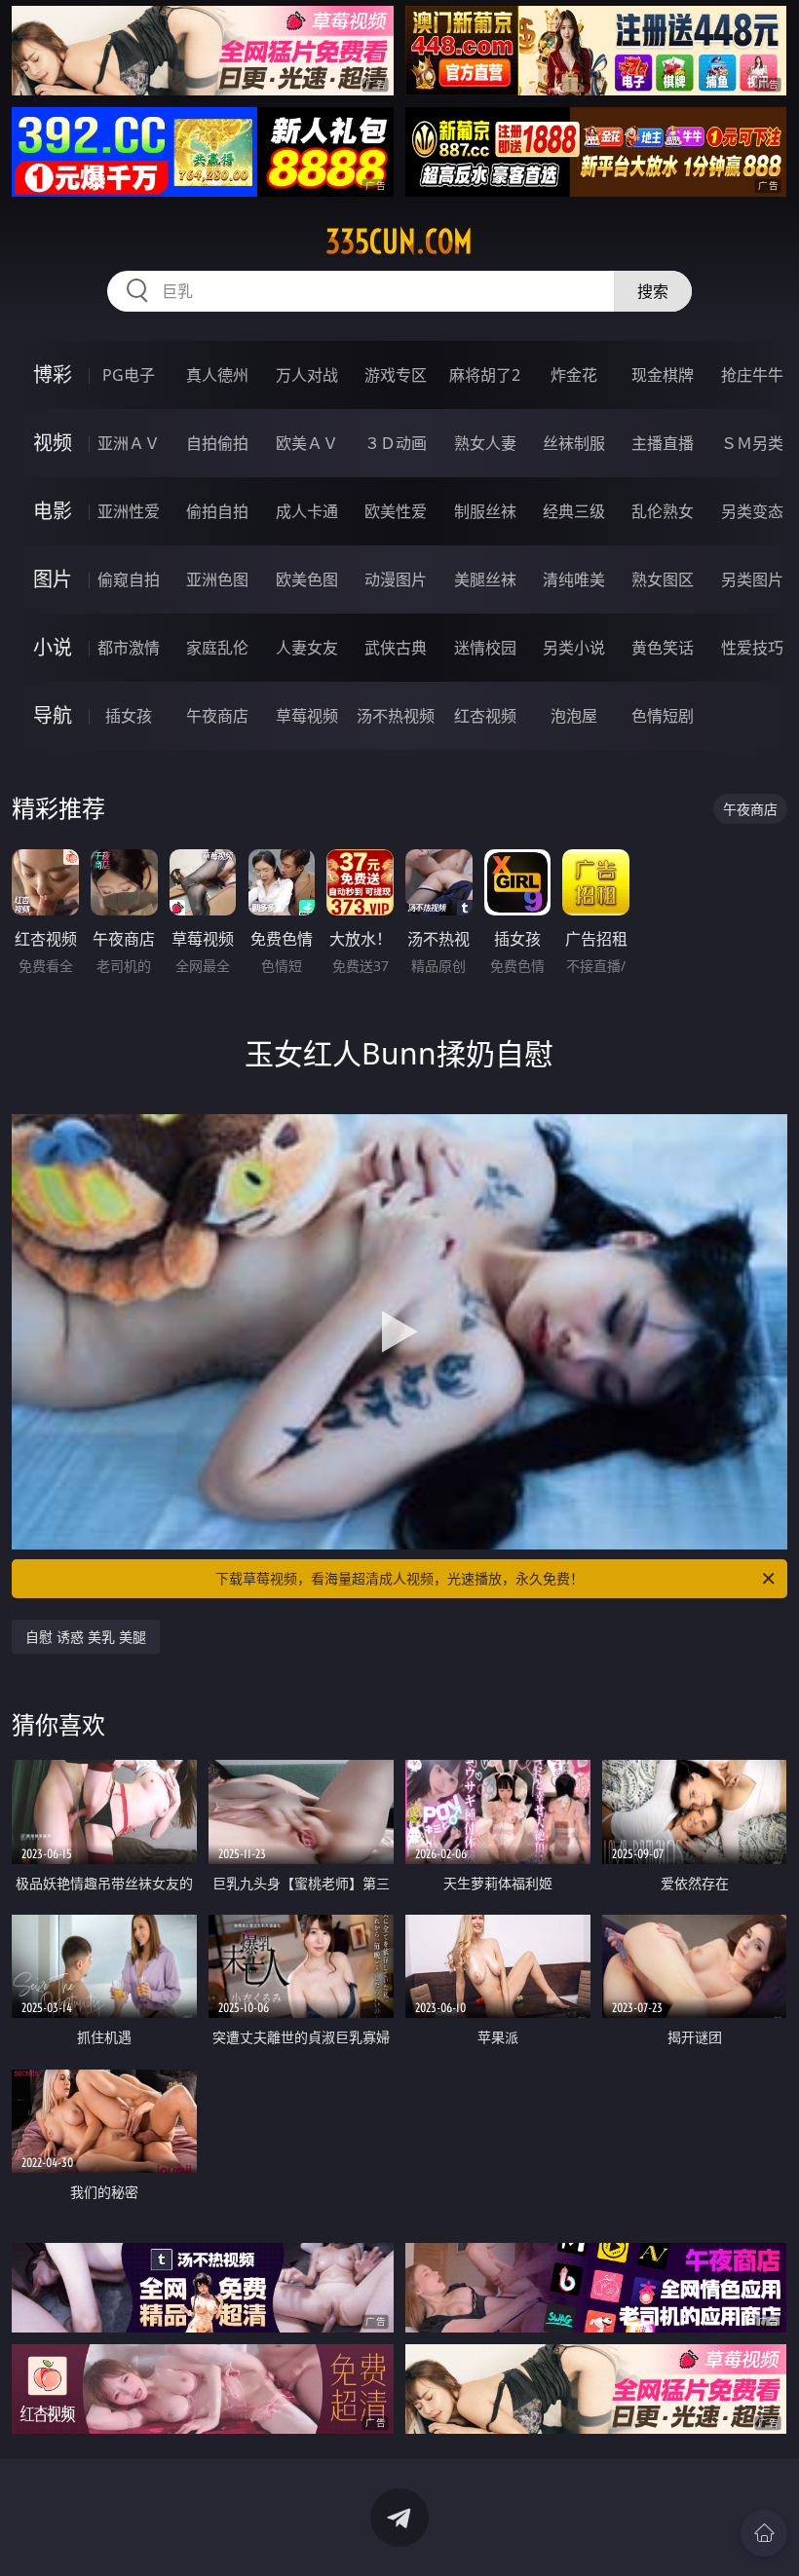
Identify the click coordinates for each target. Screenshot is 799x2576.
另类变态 (752, 511)
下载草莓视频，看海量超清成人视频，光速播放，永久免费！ (399, 1578)
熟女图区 (663, 579)
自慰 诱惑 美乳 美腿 (86, 1637)
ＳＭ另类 (752, 443)
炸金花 (574, 375)
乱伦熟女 (663, 511)
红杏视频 (485, 716)
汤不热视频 (396, 716)
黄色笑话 (663, 648)
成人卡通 (307, 511)
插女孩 (129, 716)
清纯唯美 (574, 579)
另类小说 (574, 648)
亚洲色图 (217, 579)
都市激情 (129, 648)
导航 (53, 715)
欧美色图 (307, 579)
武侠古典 (396, 648)
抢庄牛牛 (752, 375)
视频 (53, 443)
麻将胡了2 (485, 375)
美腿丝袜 (485, 579)
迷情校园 (485, 648)
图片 (53, 579)
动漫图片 (396, 579)
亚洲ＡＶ (129, 443)
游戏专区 (396, 375)
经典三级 (574, 511)
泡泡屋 (574, 716)
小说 (53, 647)
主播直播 (663, 443)
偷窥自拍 (129, 579)
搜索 (653, 291)
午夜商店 (217, 716)
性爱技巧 (752, 648)
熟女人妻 (485, 443)
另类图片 (752, 579)
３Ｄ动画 (396, 443)
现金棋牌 (663, 375)
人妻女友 (307, 648)
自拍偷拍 (217, 443)
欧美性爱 (396, 511)
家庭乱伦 (217, 648)
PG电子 (129, 375)
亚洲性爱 (129, 511)
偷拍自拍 (217, 511)
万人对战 (307, 375)
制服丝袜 (485, 511)
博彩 (53, 374)
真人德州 (217, 375)
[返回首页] (764, 2533)
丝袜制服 (574, 443)
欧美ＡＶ (307, 443)
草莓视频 (307, 716)
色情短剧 (663, 716)
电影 (53, 511)
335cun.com (399, 242)
